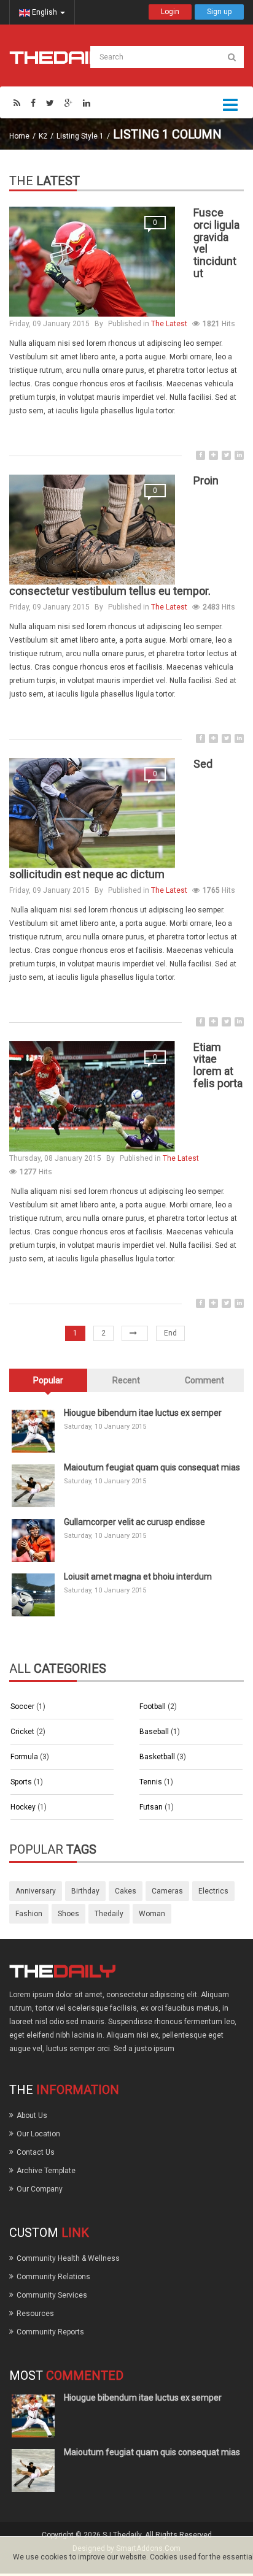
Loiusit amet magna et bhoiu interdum (138, 1577)
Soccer (23, 1707)
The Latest (169, 324)
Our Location (38, 2134)
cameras (167, 1891)
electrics (213, 1891)
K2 (43, 136)
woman (152, 1914)
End (170, 1333)
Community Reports (50, 2332)
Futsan (152, 1807)
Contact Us (36, 2152)
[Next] (135, 1333)
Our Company (40, 2189)
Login (170, 12)
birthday (85, 1891)
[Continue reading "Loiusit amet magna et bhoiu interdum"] (33, 1595)
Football (154, 1707)
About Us (32, 2115)
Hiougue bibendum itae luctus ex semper (143, 1413)
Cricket (23, 1732)
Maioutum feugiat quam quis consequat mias (152, 1467)
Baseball (155, 1732)
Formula (25, 1757)
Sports (22, 1782)
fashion (29, 1914)
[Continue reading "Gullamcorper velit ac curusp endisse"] (33, 1540)
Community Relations (53, 2277)
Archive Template (46, 2171)
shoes (68, 1914)
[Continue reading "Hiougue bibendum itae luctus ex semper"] (33, 1431)
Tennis (152, 1782)
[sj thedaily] (62, 57)
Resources (35, 2314)
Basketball (158, 1757)
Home (19, 136)
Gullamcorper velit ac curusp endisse (134, 1522)
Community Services (52, 2295)
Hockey (24, 1807)
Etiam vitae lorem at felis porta (218, 1065)
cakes (126, 1891)
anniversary (36, 1891)
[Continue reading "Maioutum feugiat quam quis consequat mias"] (33, 1486)
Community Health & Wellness (68, 2258)
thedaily (109, 1914)
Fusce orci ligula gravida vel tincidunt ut (216, 243)
